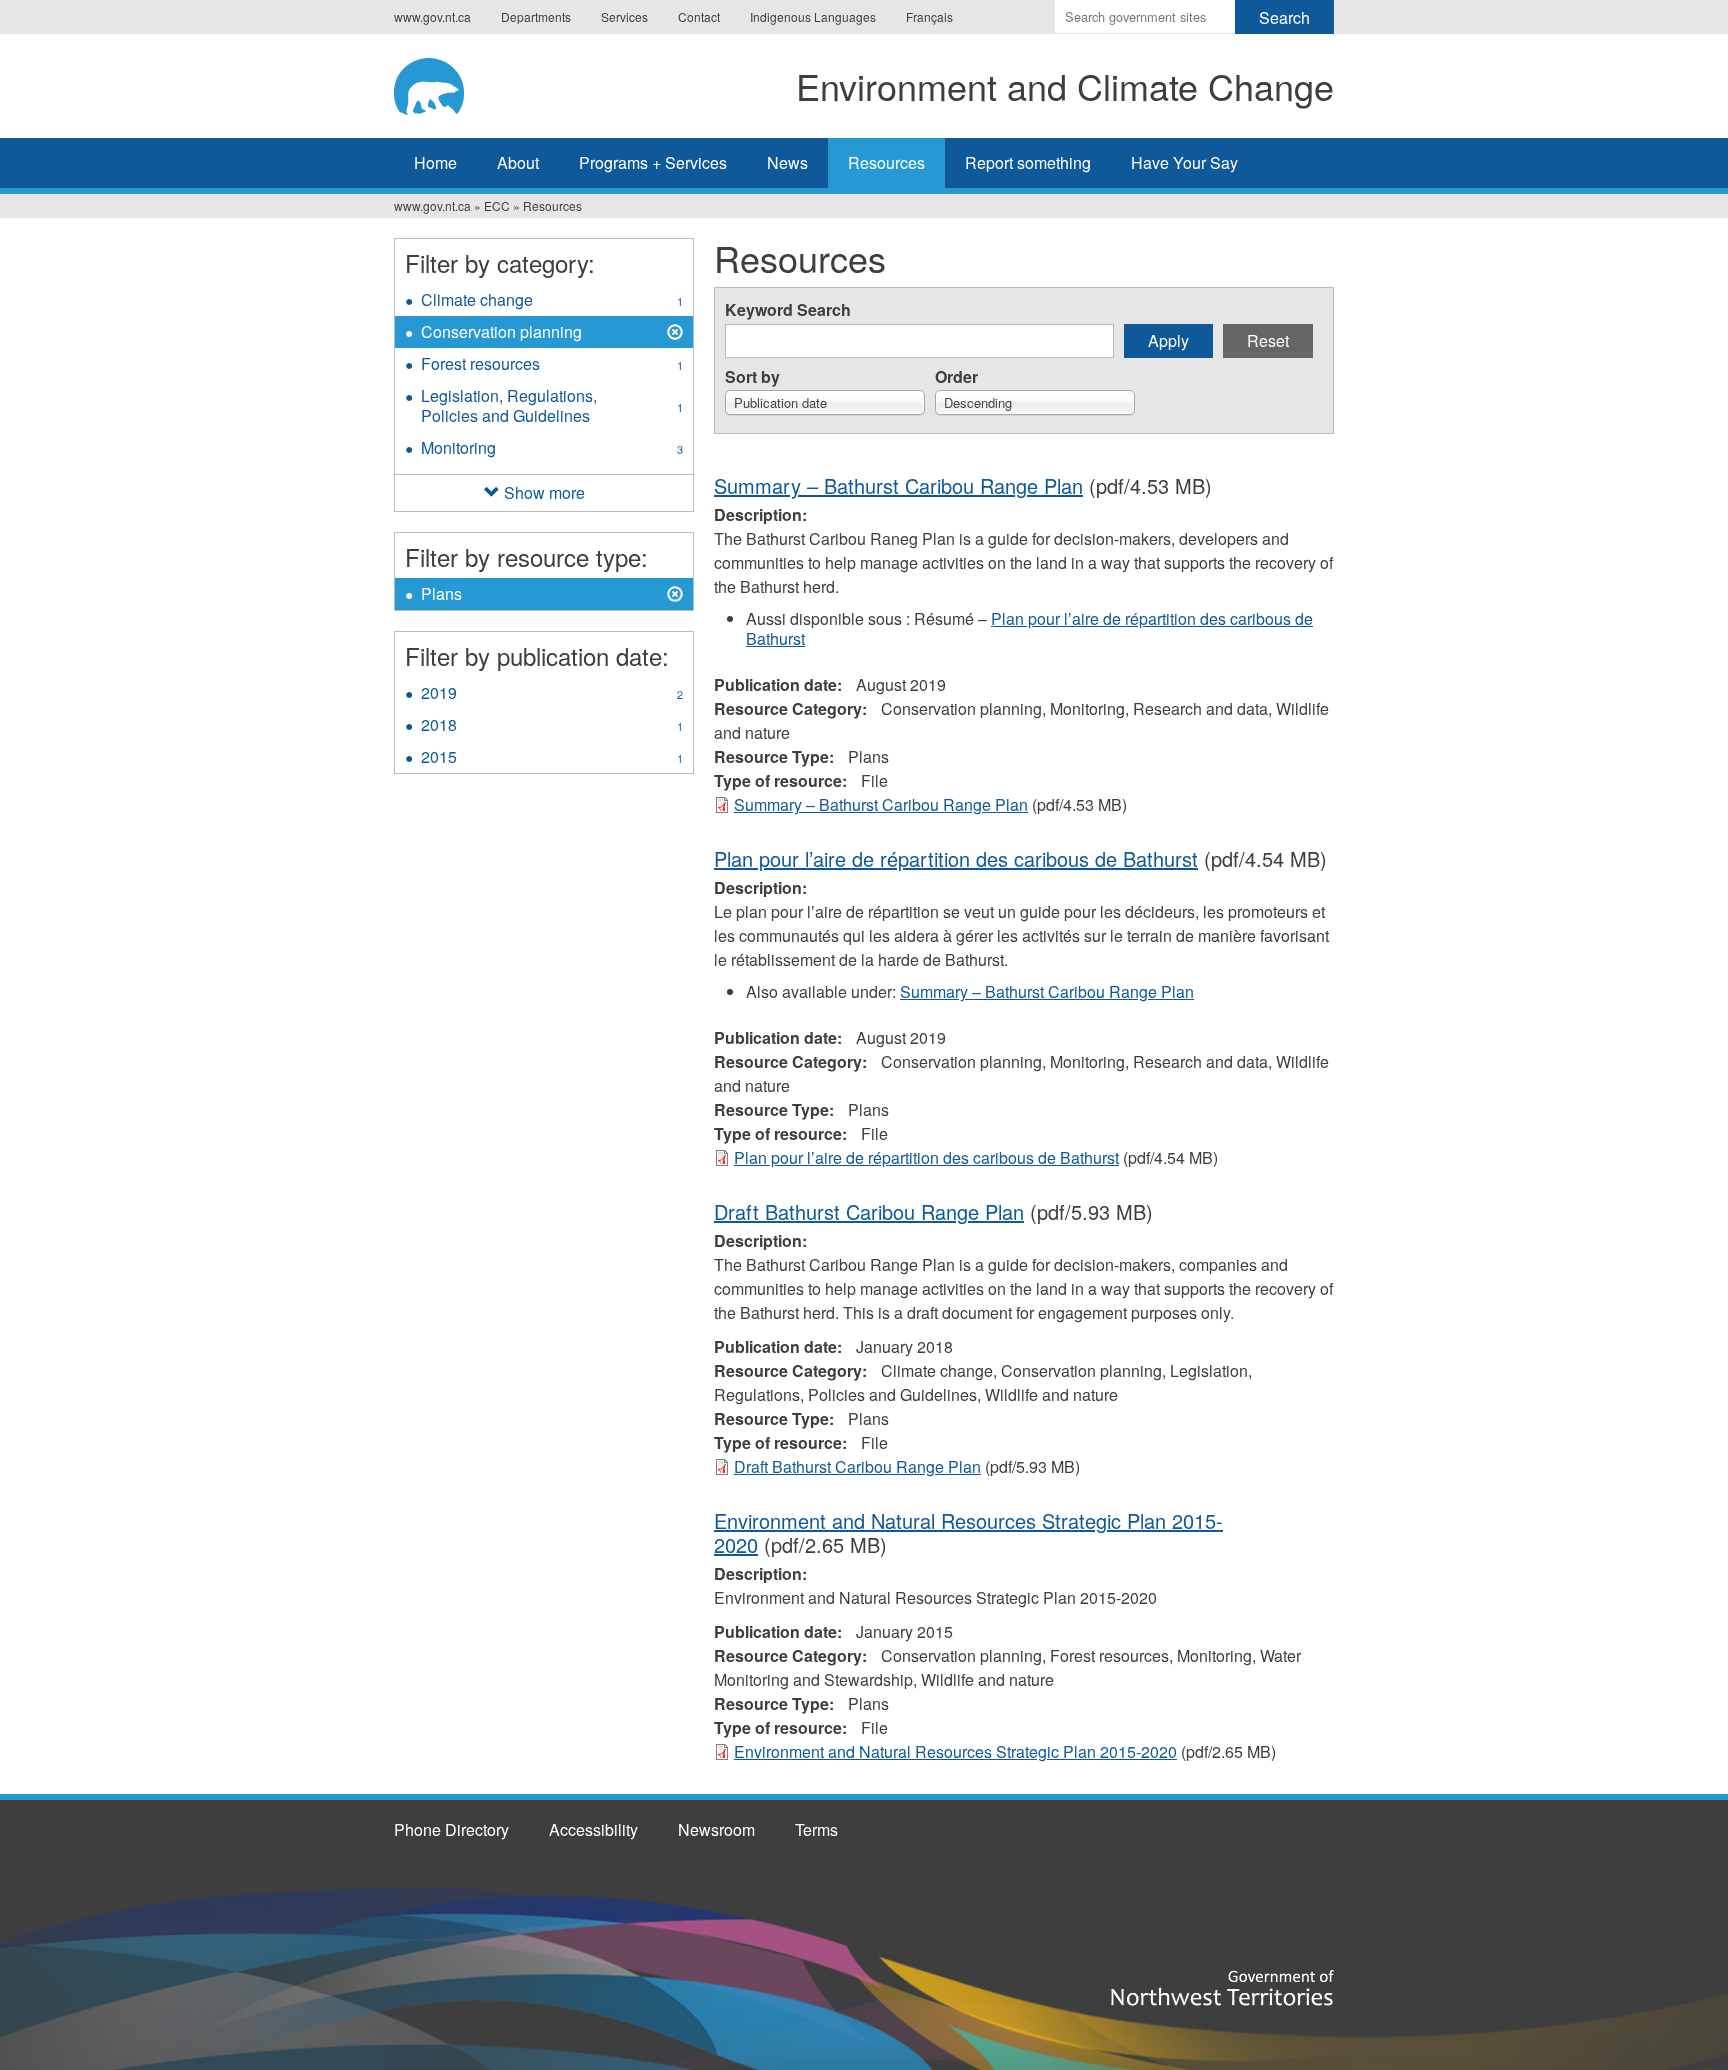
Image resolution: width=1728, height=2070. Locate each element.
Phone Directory (451, 1829)
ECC (497, 205)
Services (624, 16)
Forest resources (552, 366)
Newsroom (716, 1829)
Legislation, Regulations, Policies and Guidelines (552, 408)
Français (929, 16)
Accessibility (593, 1829)
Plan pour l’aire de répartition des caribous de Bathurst (1029, 628)
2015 (552, 759)
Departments (536, 16)
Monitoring (552, 450)
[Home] (448, 83)
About (518, 162)
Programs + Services (653, 162)
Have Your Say (1184, 162)
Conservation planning (501, 334)
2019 (552, 695)
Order (956, 376)
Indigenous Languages (813, 16)
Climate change (552, 302)
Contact (699, 16)
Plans (451, 596)
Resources (886, 162)
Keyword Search (788, 309)
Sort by (752, 376)
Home (435, 162)
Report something (1028, 162)
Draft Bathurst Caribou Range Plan (869, 1211)
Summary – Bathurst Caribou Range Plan (898, 485)
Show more (544, 492)
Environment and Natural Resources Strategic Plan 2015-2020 (968, 1532)
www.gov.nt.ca (432, 16)
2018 (552, 727)
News (787, 162)
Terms (816, 1829)
